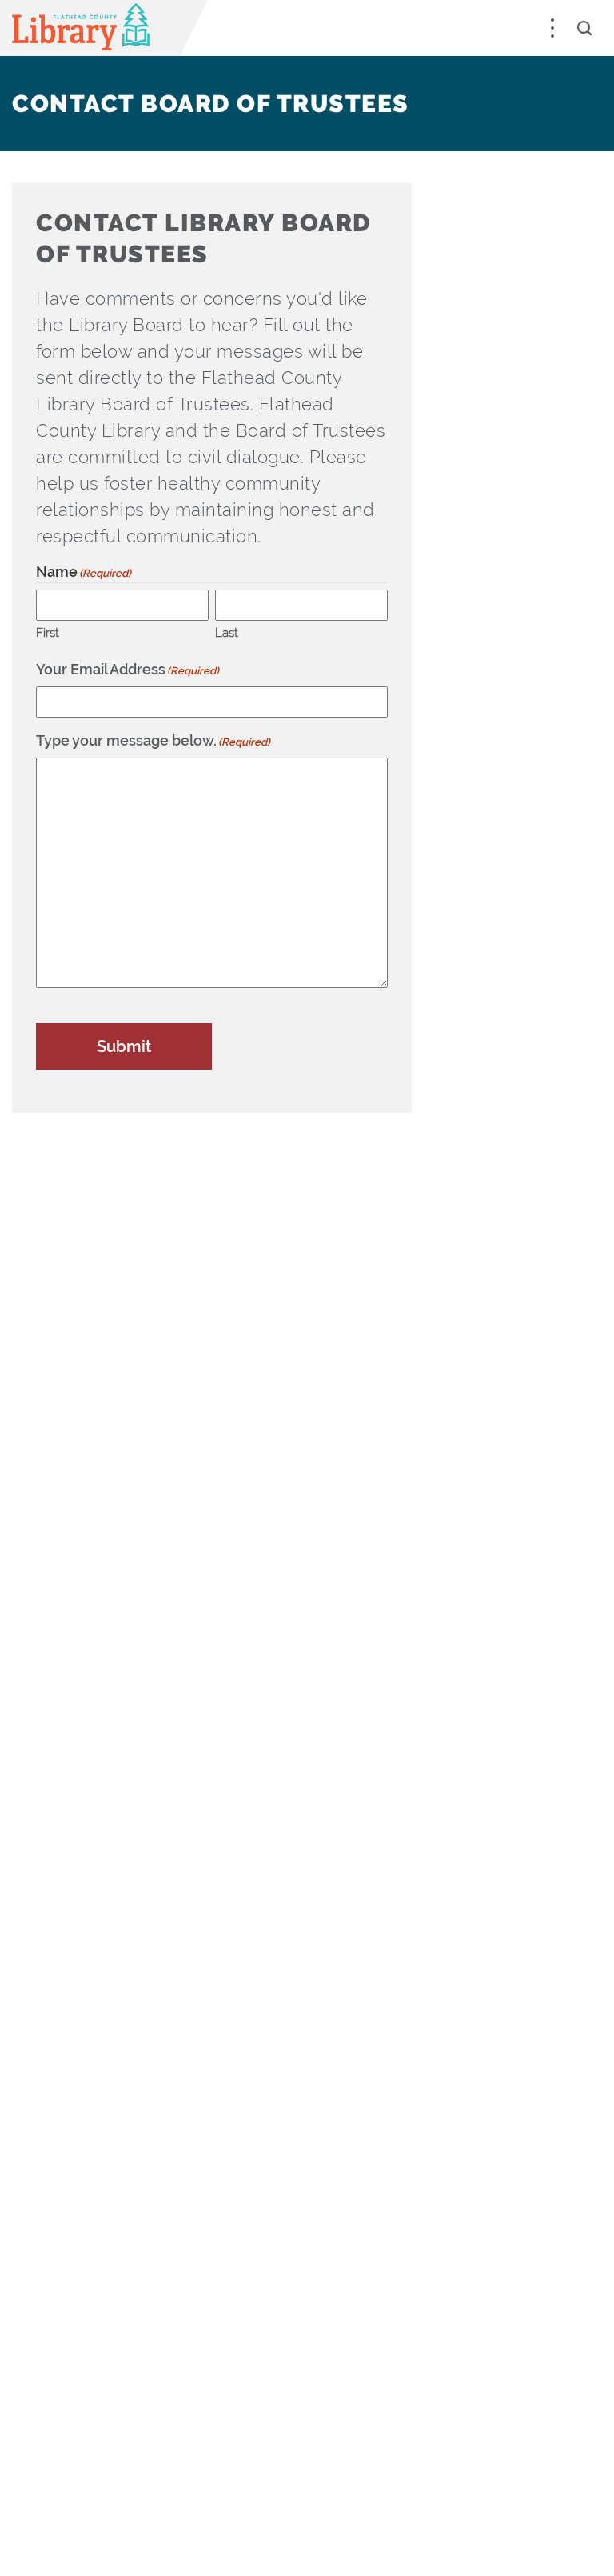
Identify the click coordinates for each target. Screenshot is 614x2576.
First (48, 633)
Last (227, 633)
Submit (124, 1046)
